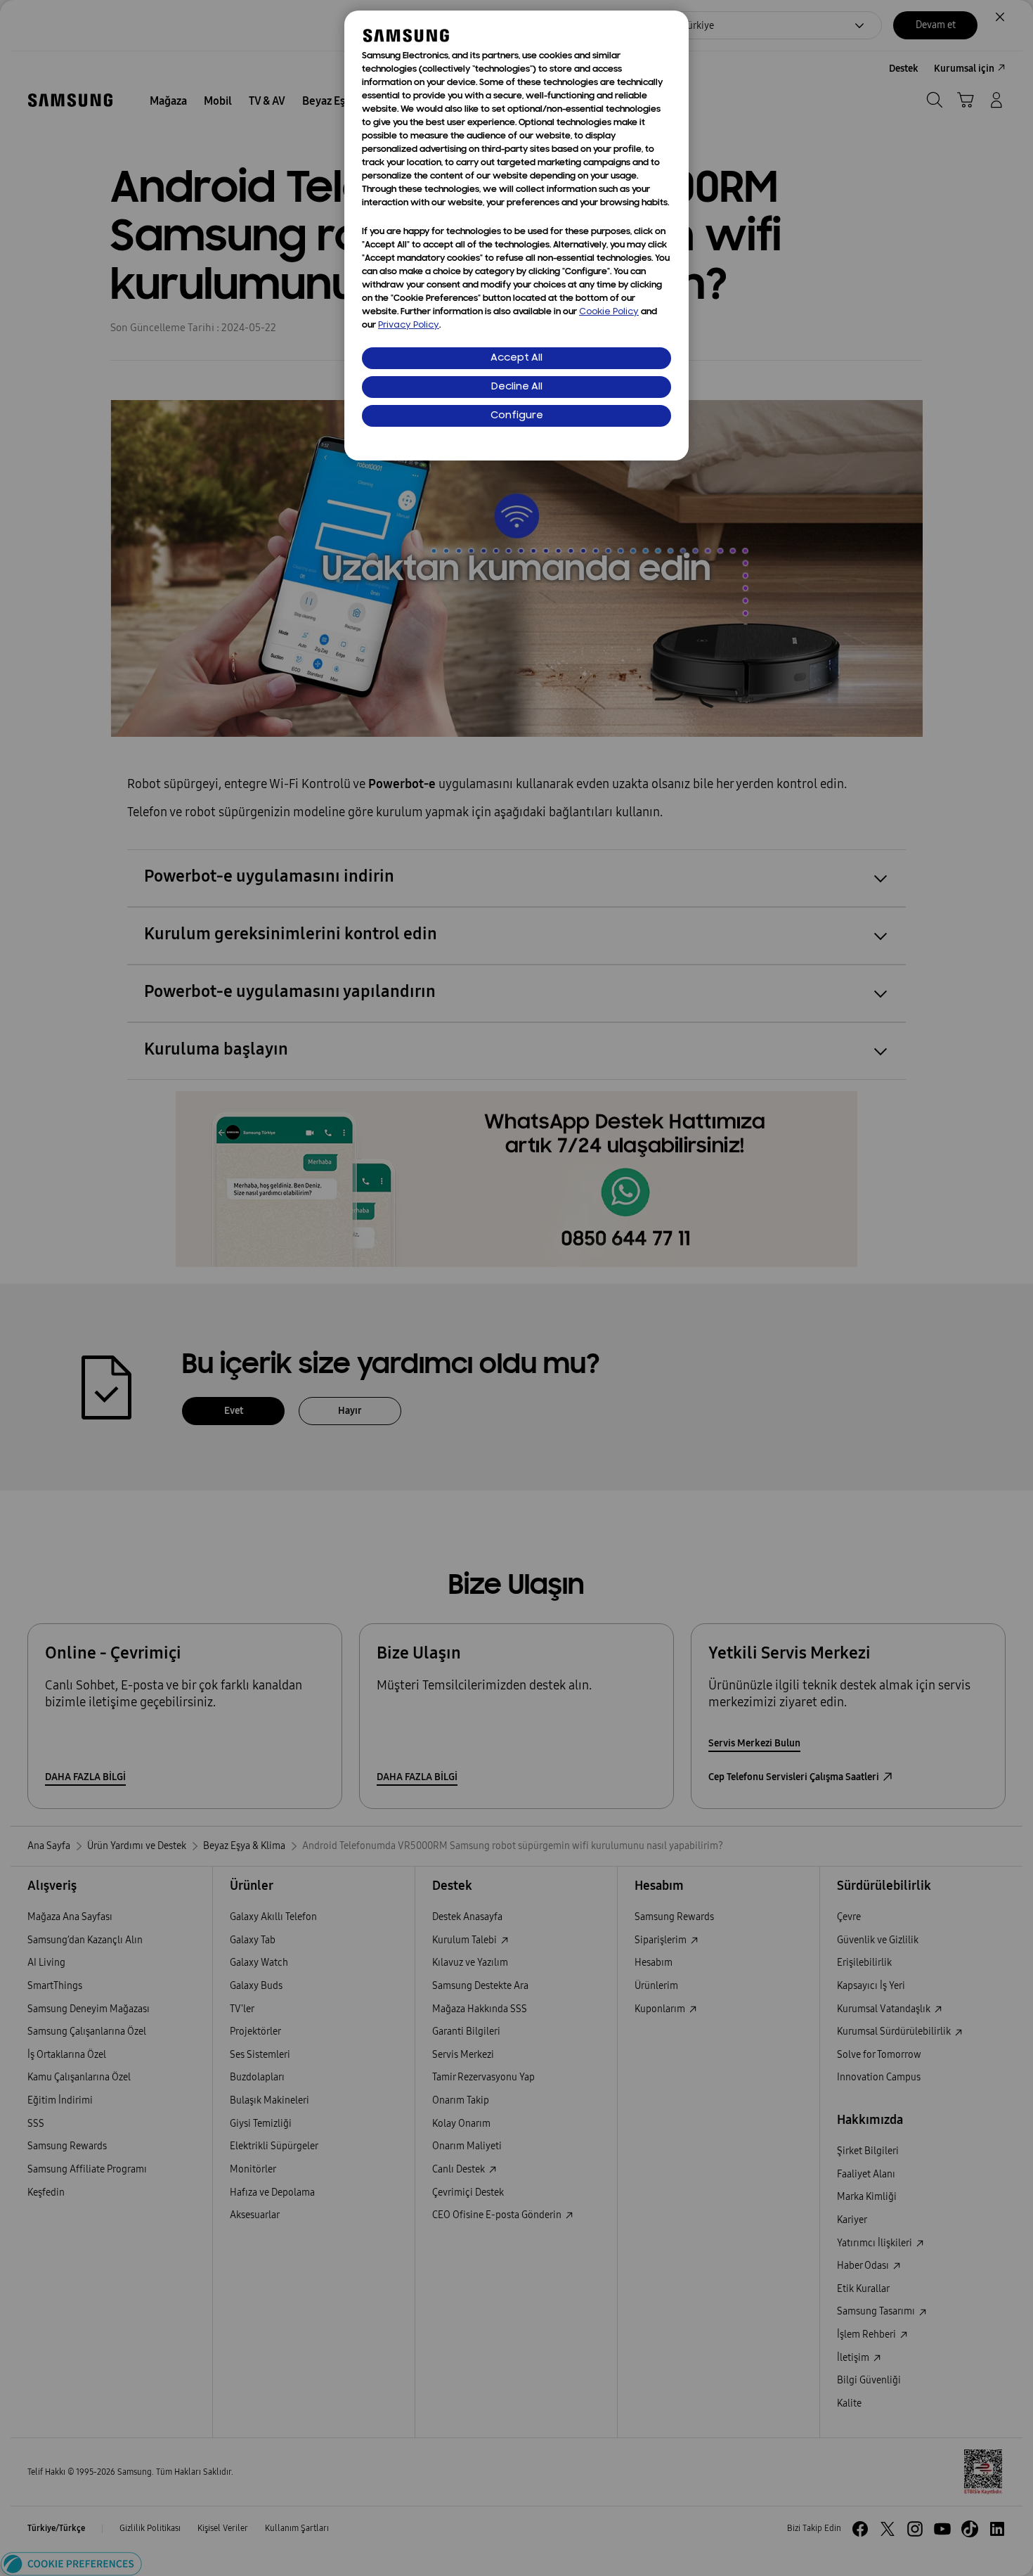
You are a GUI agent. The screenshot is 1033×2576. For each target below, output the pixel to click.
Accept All (516, 358)
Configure (517, 416)
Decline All (517, 387)
